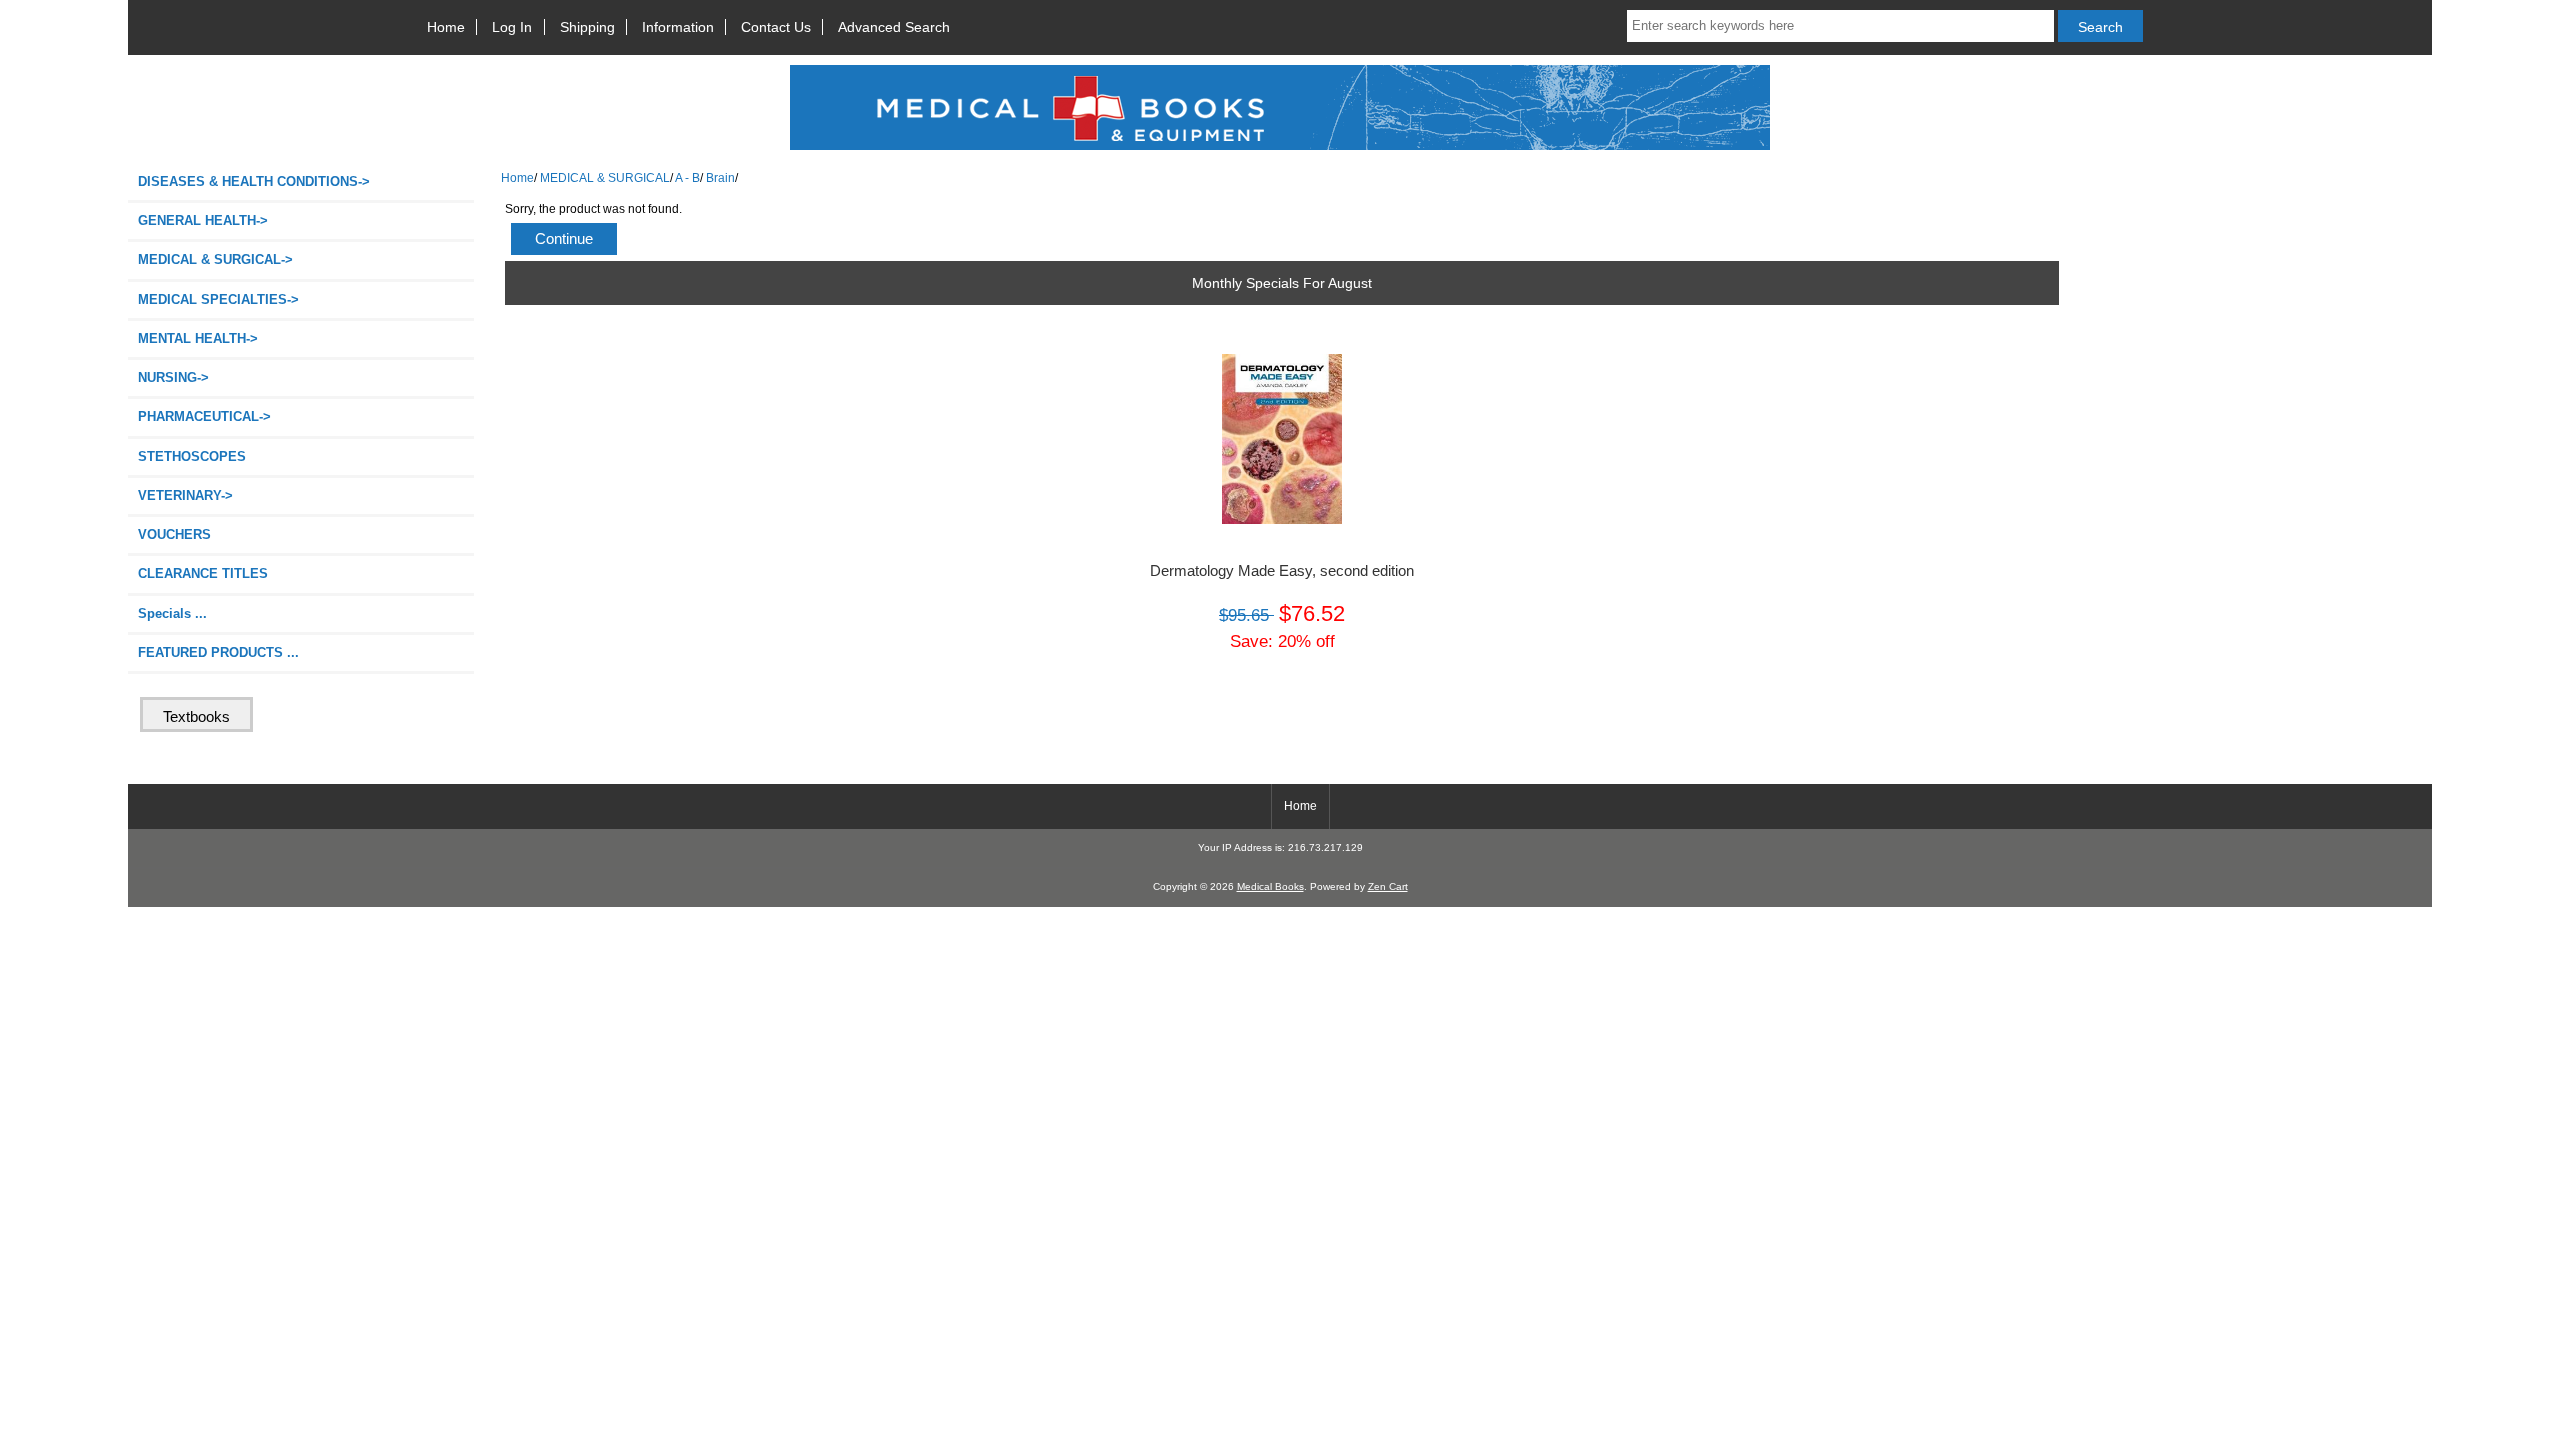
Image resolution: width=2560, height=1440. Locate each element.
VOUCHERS (174, 534)
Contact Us (776, 27)
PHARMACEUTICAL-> (204, 416)
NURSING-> (173, 377)
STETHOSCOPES (192, 456)
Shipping (587, 27)
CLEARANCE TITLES (203, 573)
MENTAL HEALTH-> (198, 338)
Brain (720, 177)
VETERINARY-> (185, 495)
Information (678, 27)
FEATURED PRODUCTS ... (218, 652)
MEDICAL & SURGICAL (605, 177)
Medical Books (1270, 886)
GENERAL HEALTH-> (203, 220)
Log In (512, 27)
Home (446, 27)
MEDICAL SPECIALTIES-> (218, 299)
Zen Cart (1388, 886)
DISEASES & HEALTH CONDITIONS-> (254, 181)
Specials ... (172, 613)
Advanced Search (894, 27)
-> (215, 259)
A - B (687, 177)
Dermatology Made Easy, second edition (1282, 571)
